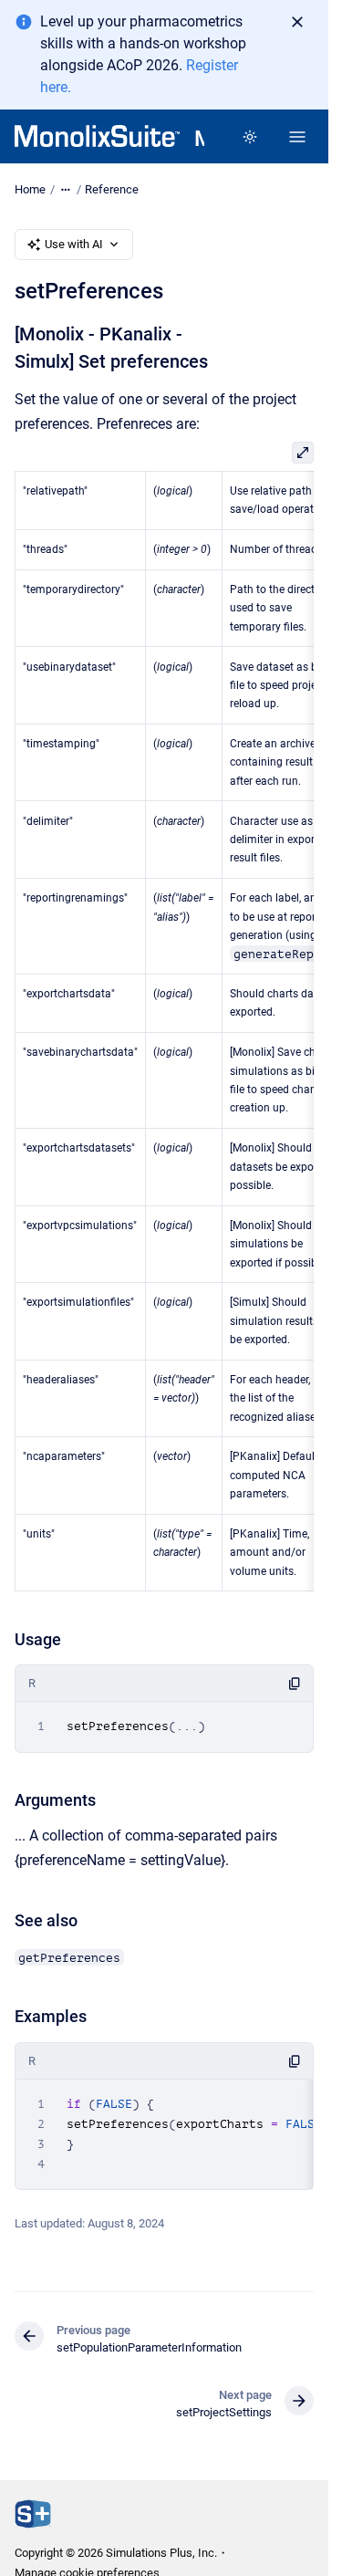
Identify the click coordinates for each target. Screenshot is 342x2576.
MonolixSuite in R (199, 139)
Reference (112, 189)
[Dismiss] (297, 22)
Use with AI (74, 244)
